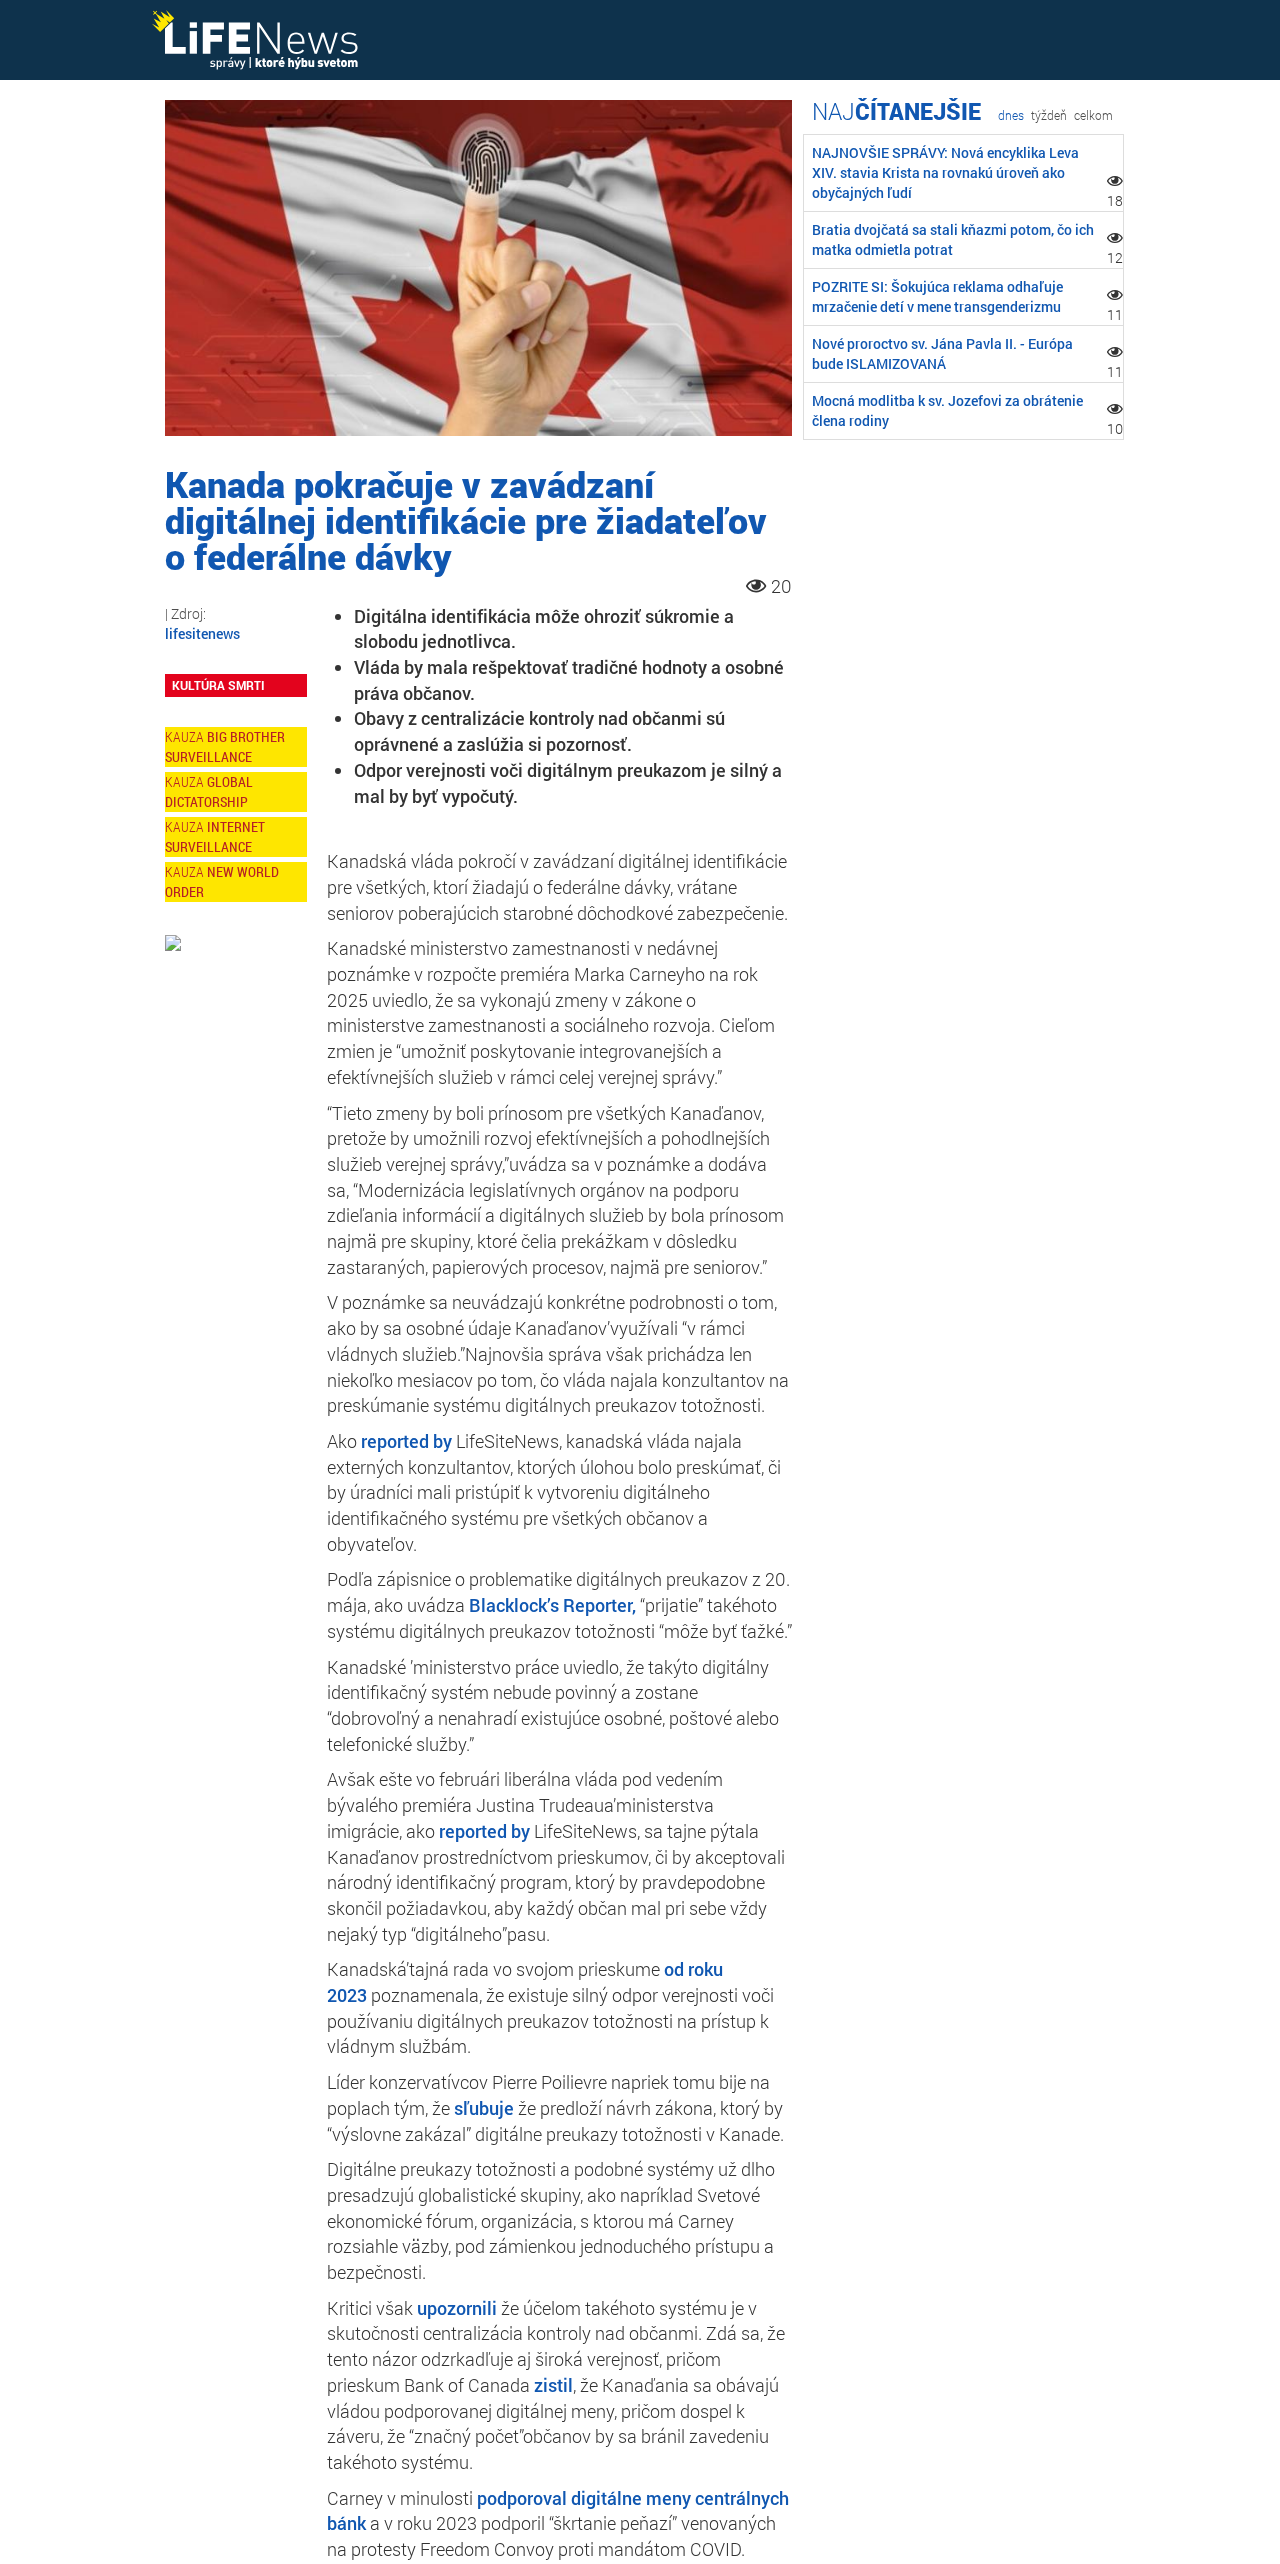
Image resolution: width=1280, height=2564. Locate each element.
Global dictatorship (209, 791)
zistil (553, 2385)
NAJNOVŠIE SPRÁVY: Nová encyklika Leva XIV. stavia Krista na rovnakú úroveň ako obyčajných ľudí (945, 172)
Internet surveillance (215, 836)
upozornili (457, 2308)
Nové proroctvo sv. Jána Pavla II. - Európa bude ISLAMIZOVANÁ (942, 353)
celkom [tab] (1093, 115)
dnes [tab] (1011, 115)
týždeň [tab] (1049, 115)
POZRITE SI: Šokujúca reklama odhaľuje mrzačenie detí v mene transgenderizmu (937, 296)
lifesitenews (202, 633)
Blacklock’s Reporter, (552, 1605)
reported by (406, 1441)
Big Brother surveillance (225, 746)
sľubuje (484, 2108)
